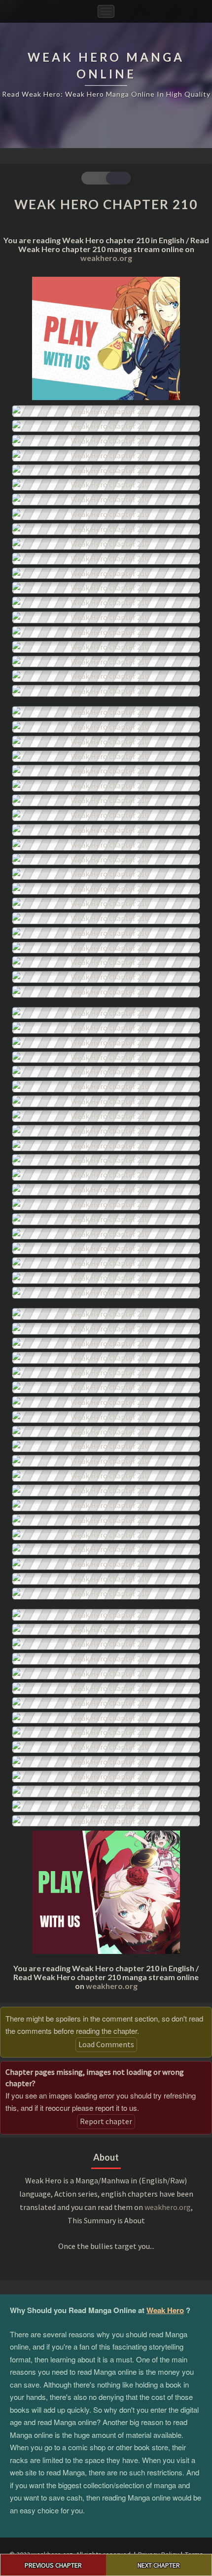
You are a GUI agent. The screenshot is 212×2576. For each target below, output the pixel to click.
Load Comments (106, 2044)
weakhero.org (106, 258)
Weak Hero (165, 2310)
